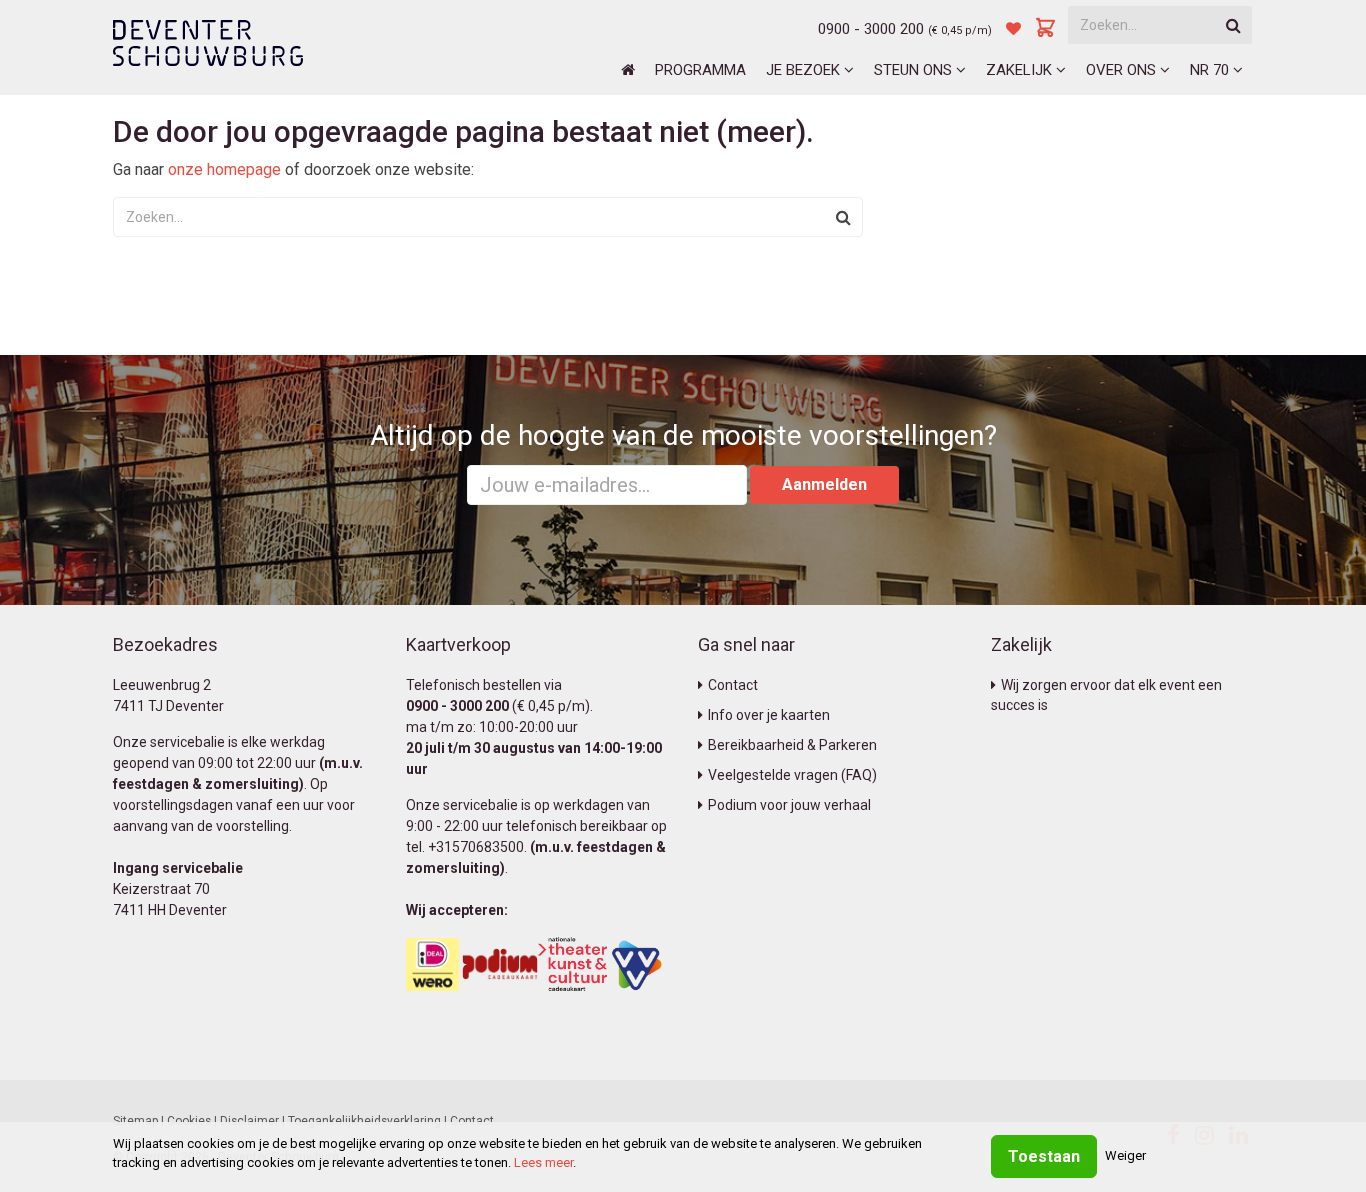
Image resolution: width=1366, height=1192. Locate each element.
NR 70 (1211, 70)
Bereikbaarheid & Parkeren (792, 745)
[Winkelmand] (1046, 29)
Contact (733, 685)
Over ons (1123, 70)
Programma (700, 70)
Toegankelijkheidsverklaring (364, 1121)
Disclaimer (249, 1121)
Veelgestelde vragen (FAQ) (792, 775)
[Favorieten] (1013, 29)
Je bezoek (805, 70)
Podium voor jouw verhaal (789, 805)
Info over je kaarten (769, 715)
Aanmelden (824, 484)
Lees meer (543, 1162)
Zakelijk (1021, 70)
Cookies (189, 1121)
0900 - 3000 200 (871, 29)
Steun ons (915, 70)
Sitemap (135, 1121)
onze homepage (224, 169)
